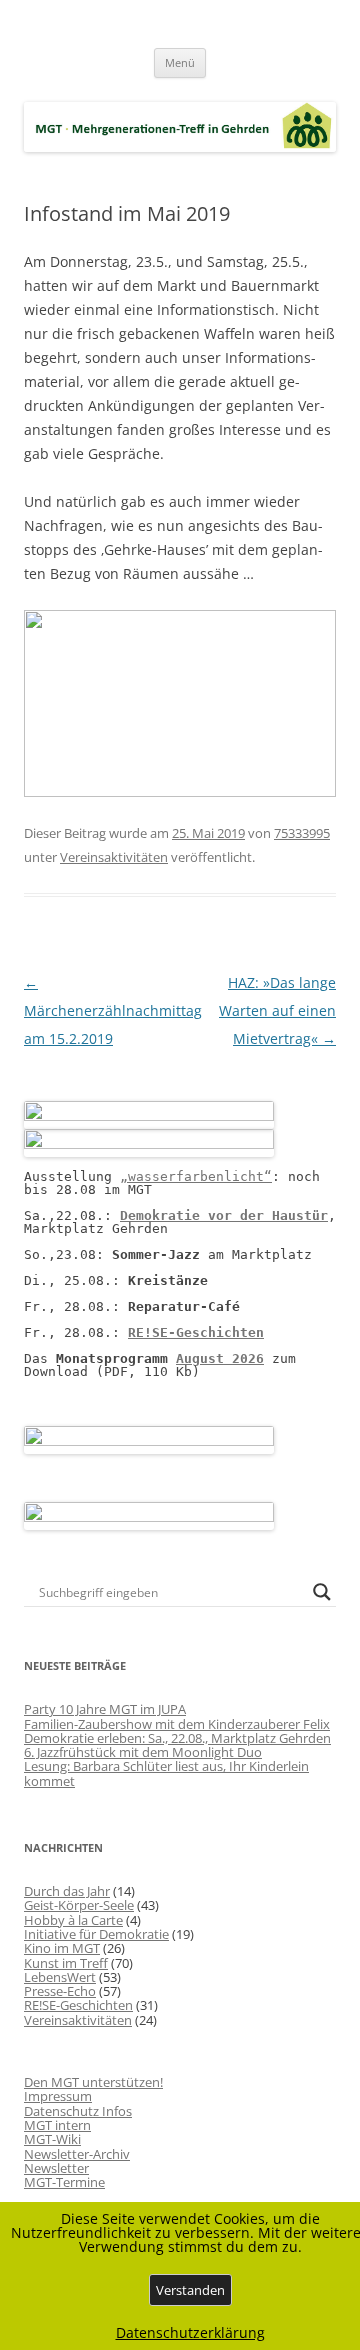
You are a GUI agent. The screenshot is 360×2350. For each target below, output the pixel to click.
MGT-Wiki (52, 2139)
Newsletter (56, 2168)
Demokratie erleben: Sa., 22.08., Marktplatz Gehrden (177, 1738)
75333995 (302, 833)
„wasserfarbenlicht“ (196, 1176)
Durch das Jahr (67, 1891)
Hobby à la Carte (73, 1920)
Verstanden (190, 2290)
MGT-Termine (64, 2182)
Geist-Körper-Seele (79, 1905)
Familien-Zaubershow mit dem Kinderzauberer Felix (177, 1724)
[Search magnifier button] (322, 1592)
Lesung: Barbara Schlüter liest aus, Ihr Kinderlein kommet (166, 1773)
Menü (180, 62)
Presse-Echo (60, 1991)
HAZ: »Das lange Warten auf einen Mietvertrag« (277, 1010)
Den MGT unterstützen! (93, 2082)
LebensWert (60, 1977)
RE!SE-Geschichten (196, 1332)
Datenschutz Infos (78, 2111)
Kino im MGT (62, 1948)
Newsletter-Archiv (77, 2154)
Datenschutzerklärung (190, 2333)
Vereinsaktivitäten (114, 857)
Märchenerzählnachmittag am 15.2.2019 (113, 1010)
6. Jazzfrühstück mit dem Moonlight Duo (143, 1752)
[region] (180, 703)
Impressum (58, 2096)
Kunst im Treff (66, 1963)
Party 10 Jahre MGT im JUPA (105, 1709)
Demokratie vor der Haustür (224, 1215)
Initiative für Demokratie (96, 1934)
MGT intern (57, 2125)
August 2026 (220, 1358)
